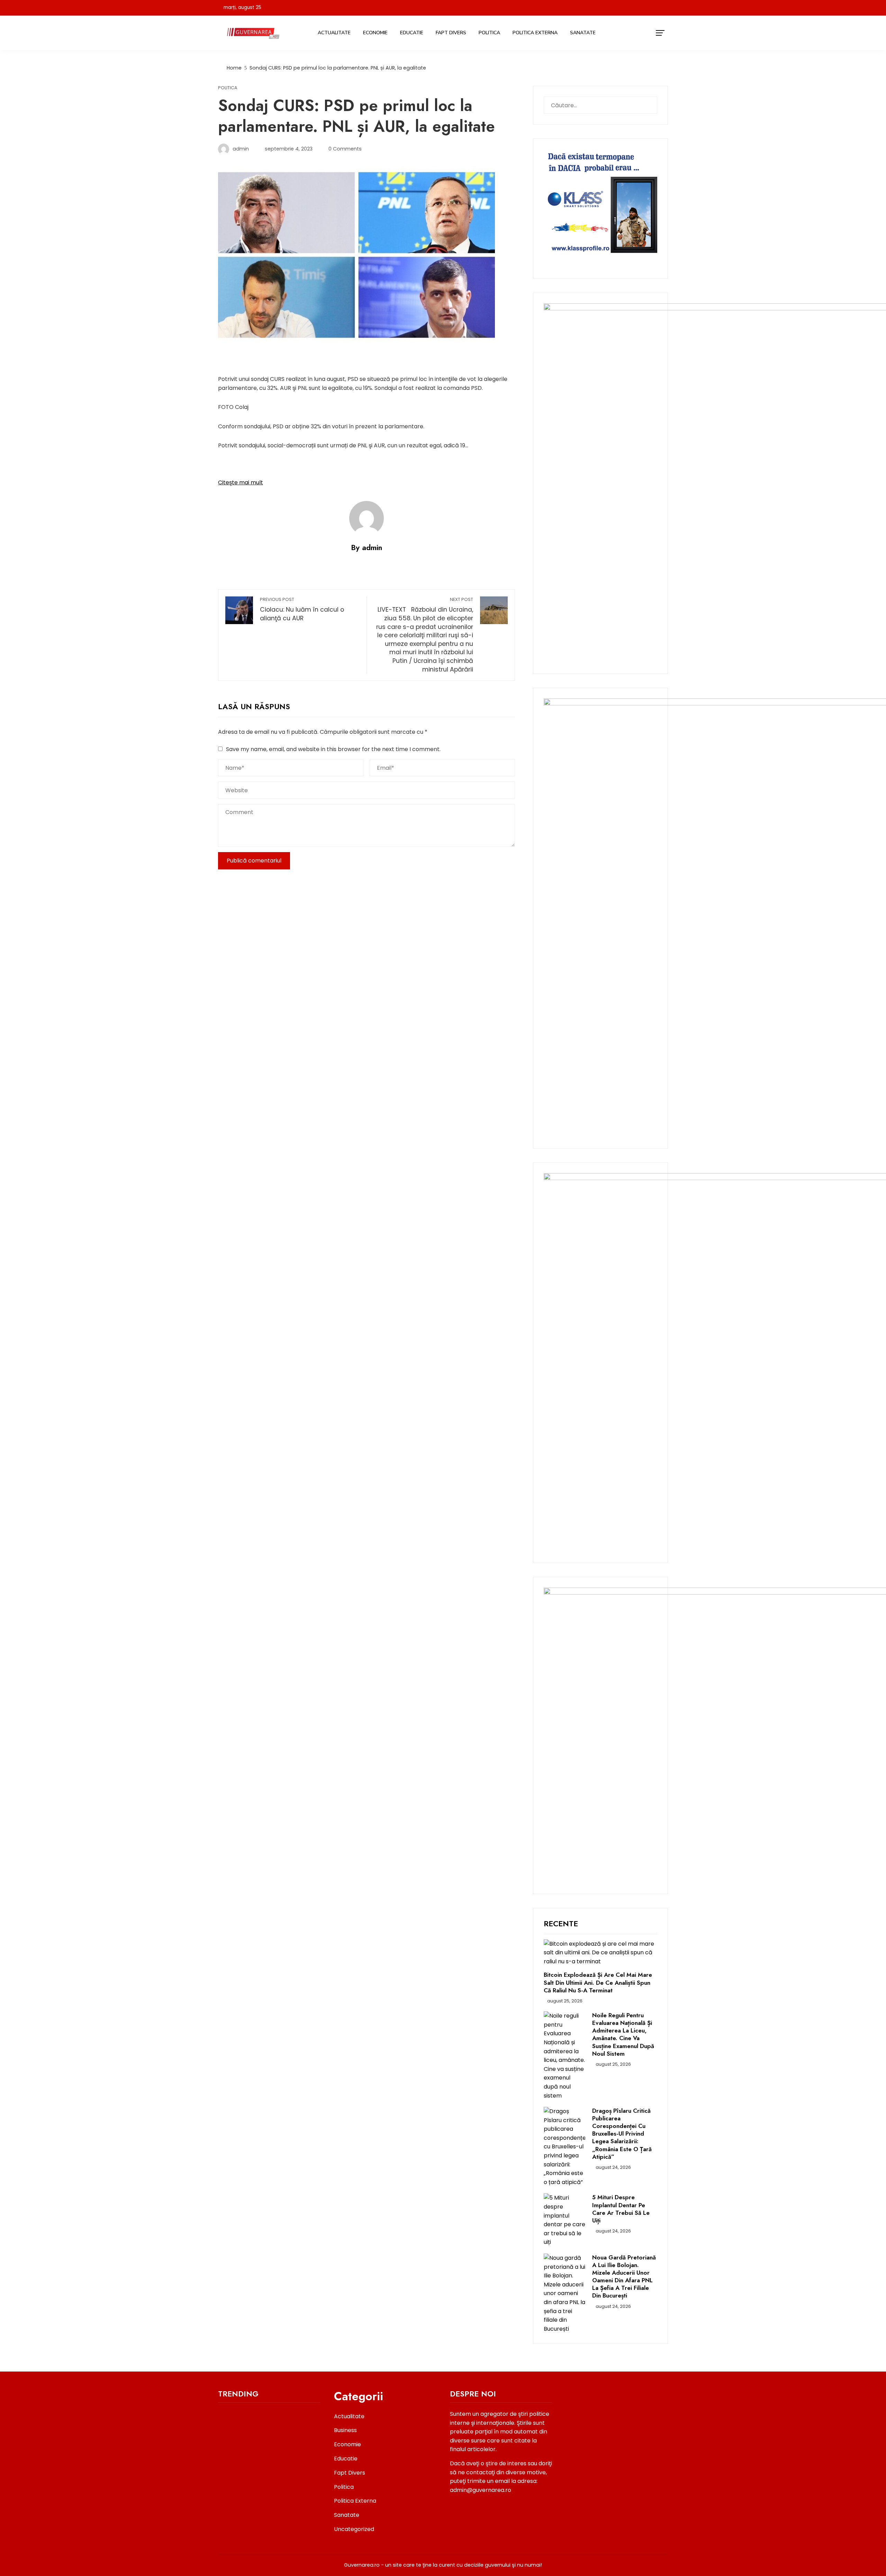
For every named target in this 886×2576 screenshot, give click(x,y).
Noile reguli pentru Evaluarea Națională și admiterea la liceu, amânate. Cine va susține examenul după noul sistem (623, 2034)
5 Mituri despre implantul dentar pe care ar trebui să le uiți (621, 2209)
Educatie (412, 33)
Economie (375, 33)
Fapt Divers (451, 33)
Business (345, 2430)
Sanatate (583, 33)
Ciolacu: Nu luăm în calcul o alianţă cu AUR (302, 609)
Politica (489, 33)
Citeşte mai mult (241, 482)
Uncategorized (354, 2529)
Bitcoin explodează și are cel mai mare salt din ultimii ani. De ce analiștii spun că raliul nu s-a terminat (598, 1982)
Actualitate (334, 33)
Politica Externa (535, 33)
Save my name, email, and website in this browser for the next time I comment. (333, 749)
